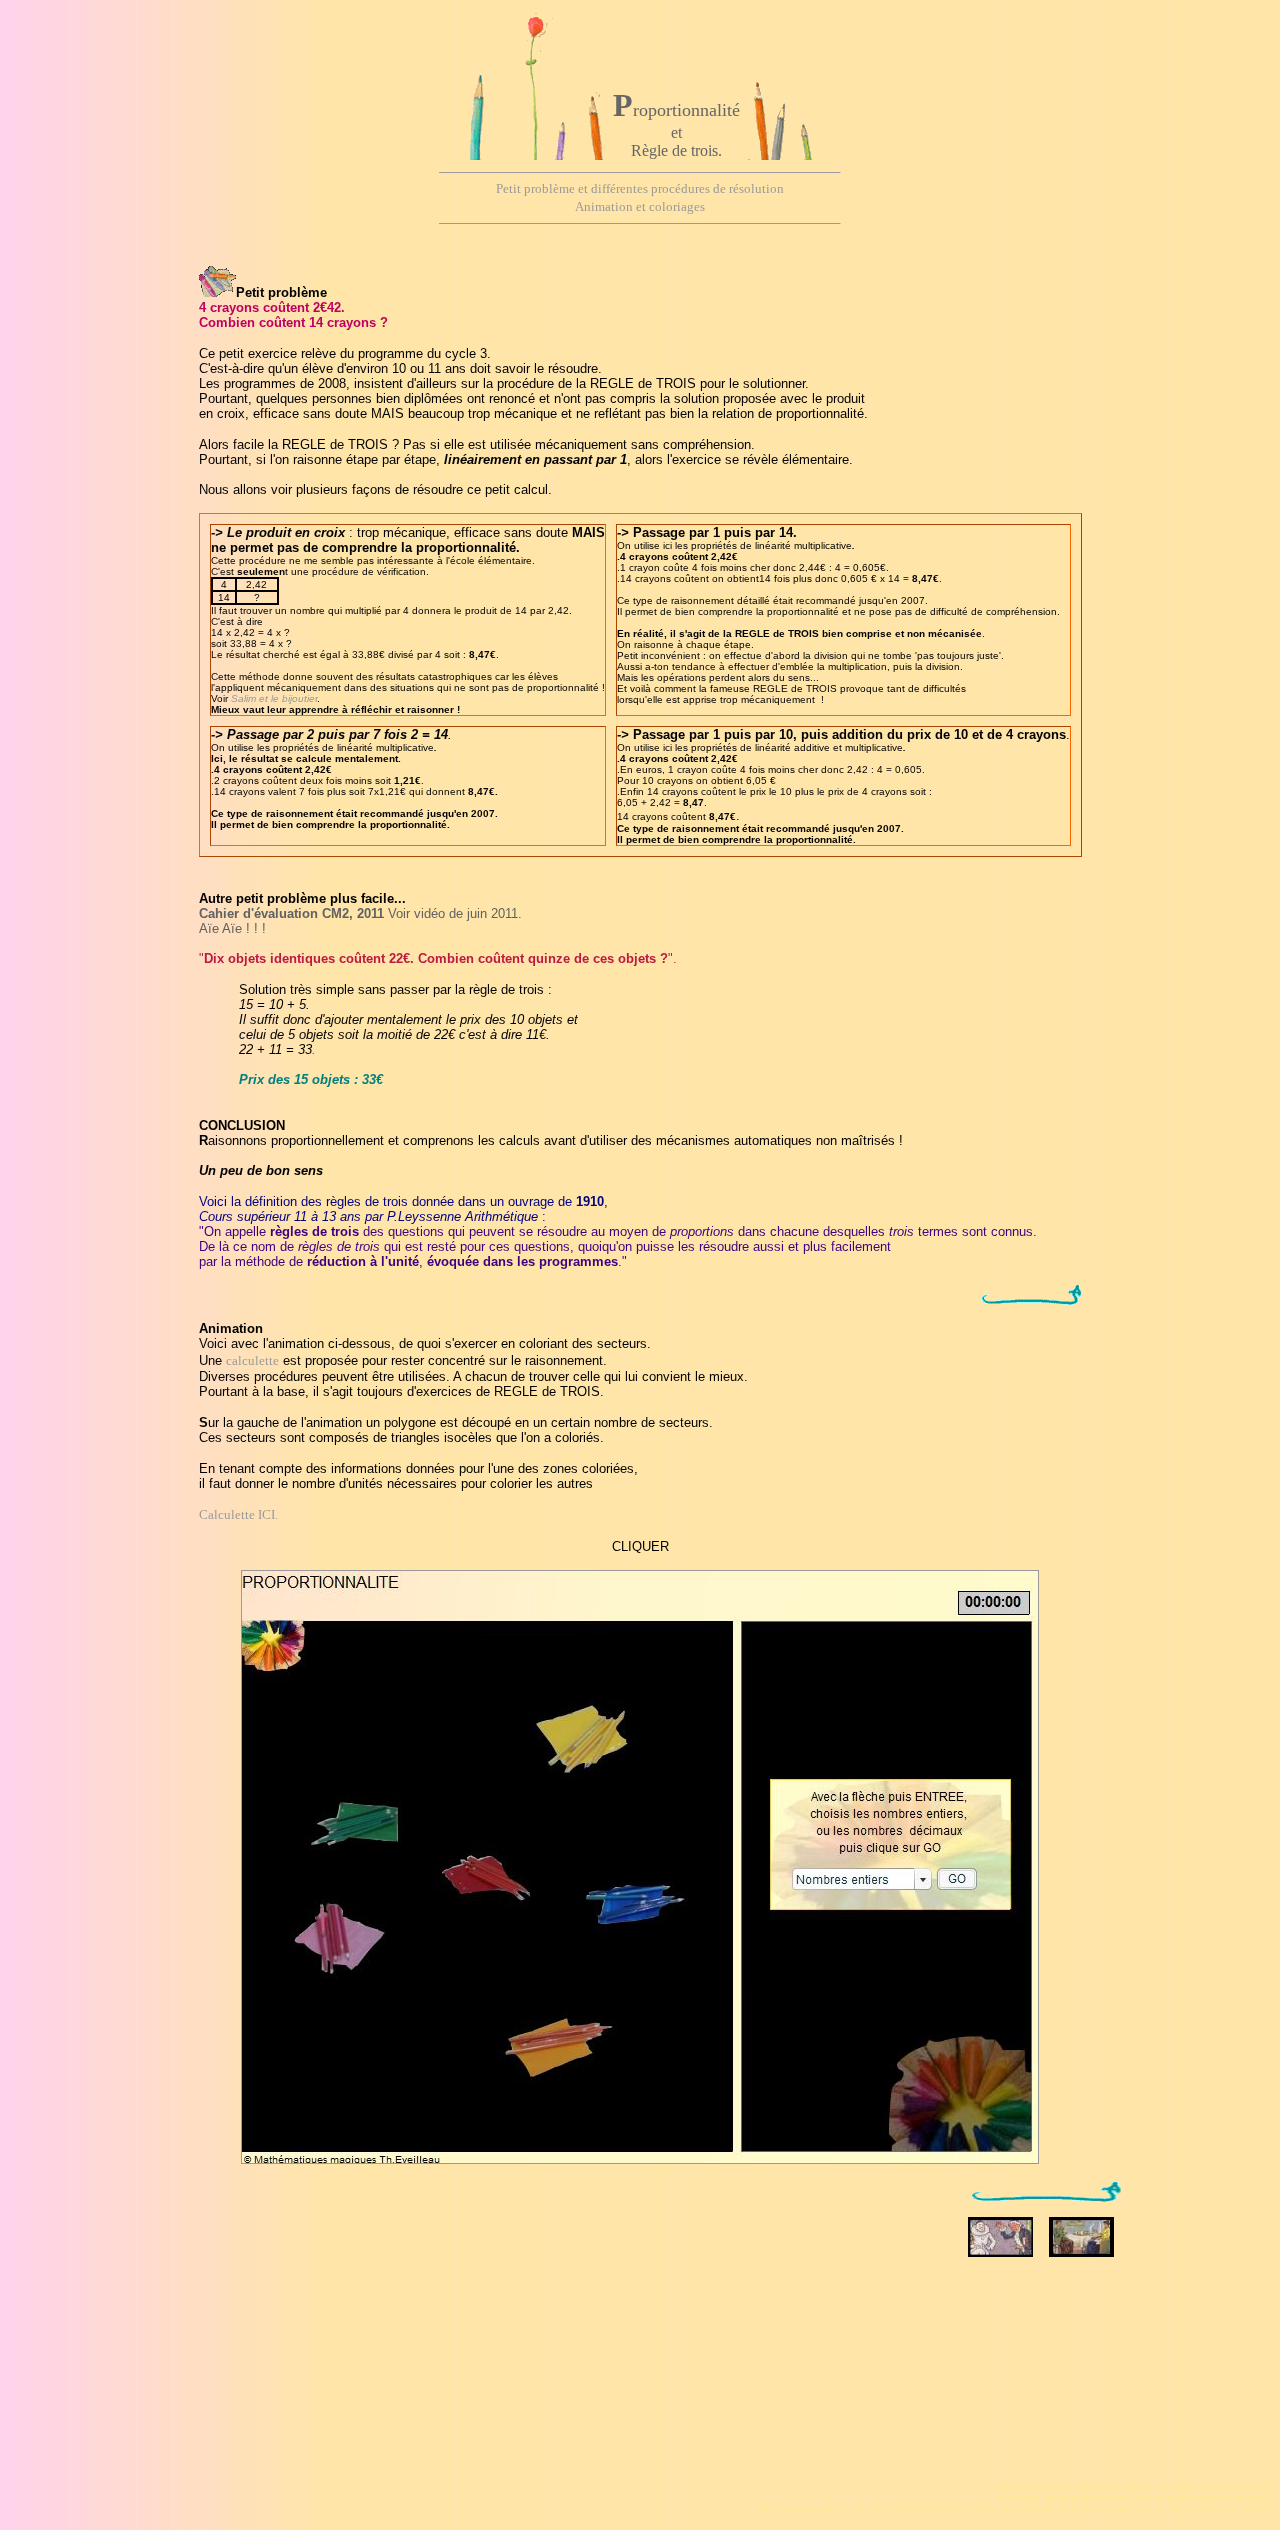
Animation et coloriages (640, 206)
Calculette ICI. (238, 1514)
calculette (252, 1360)
